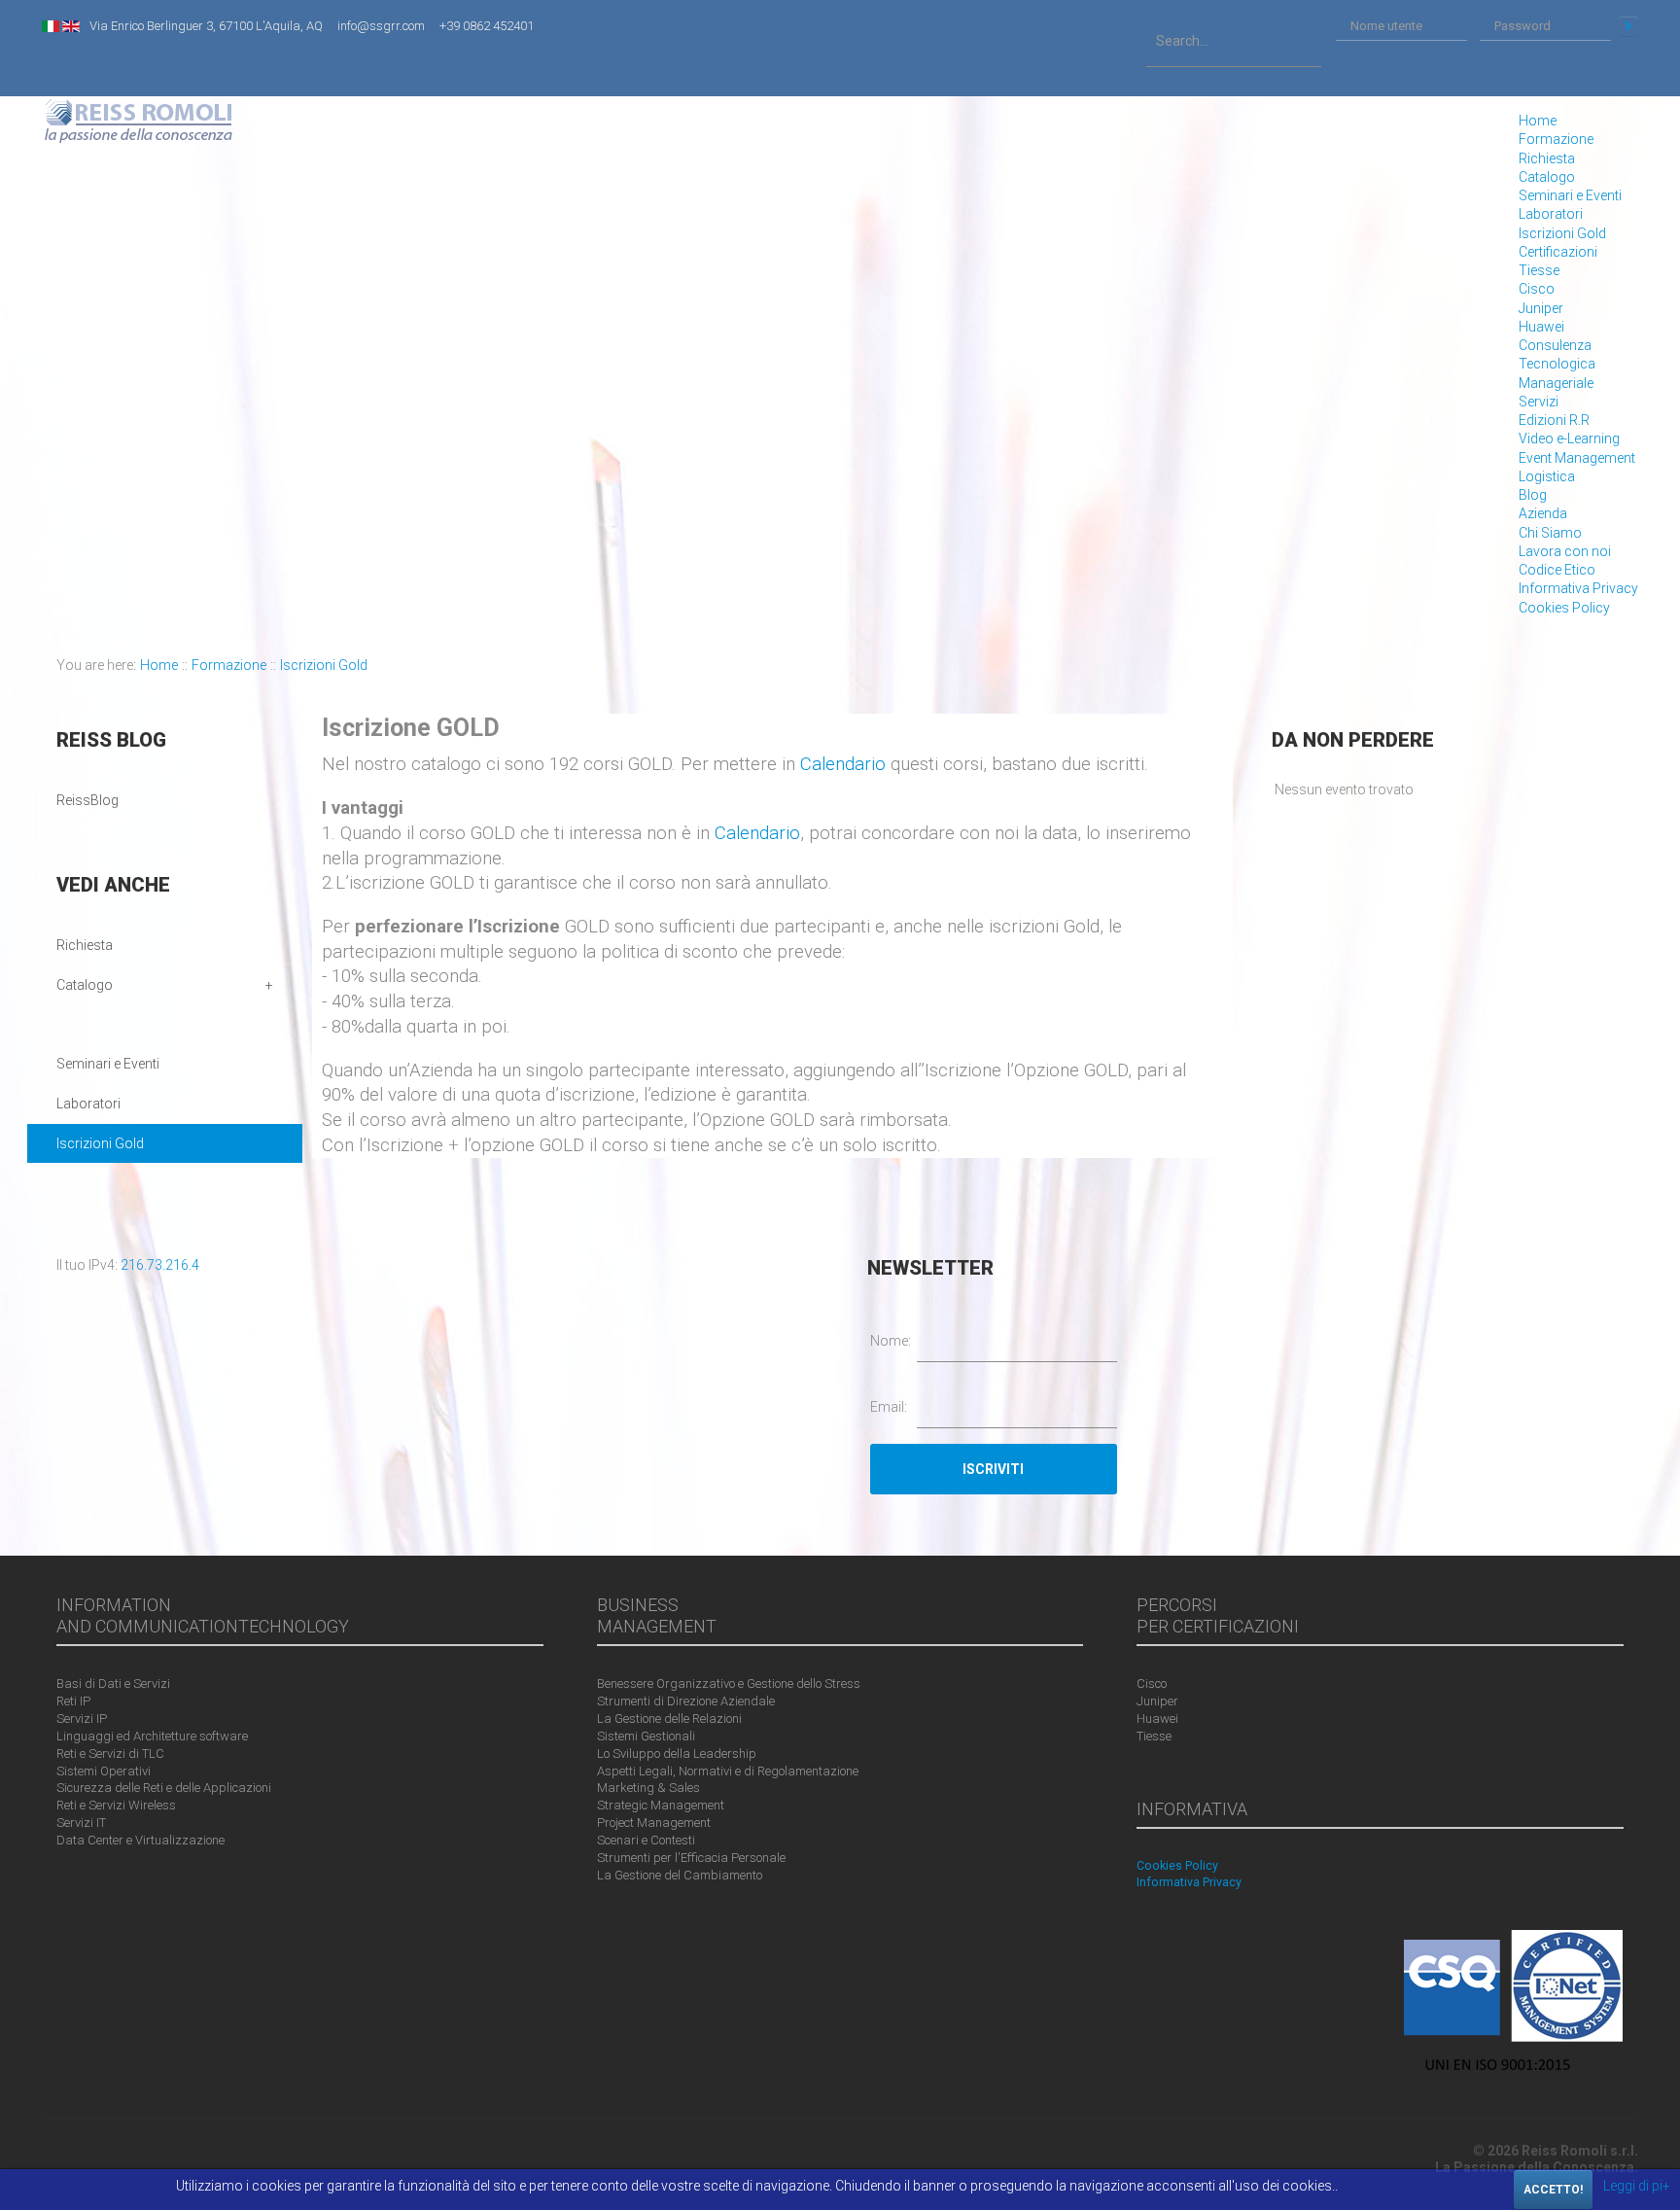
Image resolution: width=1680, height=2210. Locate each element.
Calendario (843, 764)
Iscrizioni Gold (1562, 233)
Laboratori (1551, 214)
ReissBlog (87, 800)
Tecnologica (1557, 364)
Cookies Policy (1564, 608)
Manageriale (1556, 383)
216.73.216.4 (160, 1265)
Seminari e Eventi (1570, 195)
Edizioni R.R (1554, 420)
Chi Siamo (1550, 533)
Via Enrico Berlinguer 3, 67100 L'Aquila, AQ (206, 26)
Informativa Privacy (1578, 588)
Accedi (1628, 26)
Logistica (1547, 476)
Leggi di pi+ (1637, 2186)
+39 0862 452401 (487, 26)
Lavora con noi (1565, 551)
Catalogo (1547, 177)
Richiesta (1547, 158)
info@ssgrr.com (381, 26)
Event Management (1577, 458)
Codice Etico (1557, 570)
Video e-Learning (1569, 438)
